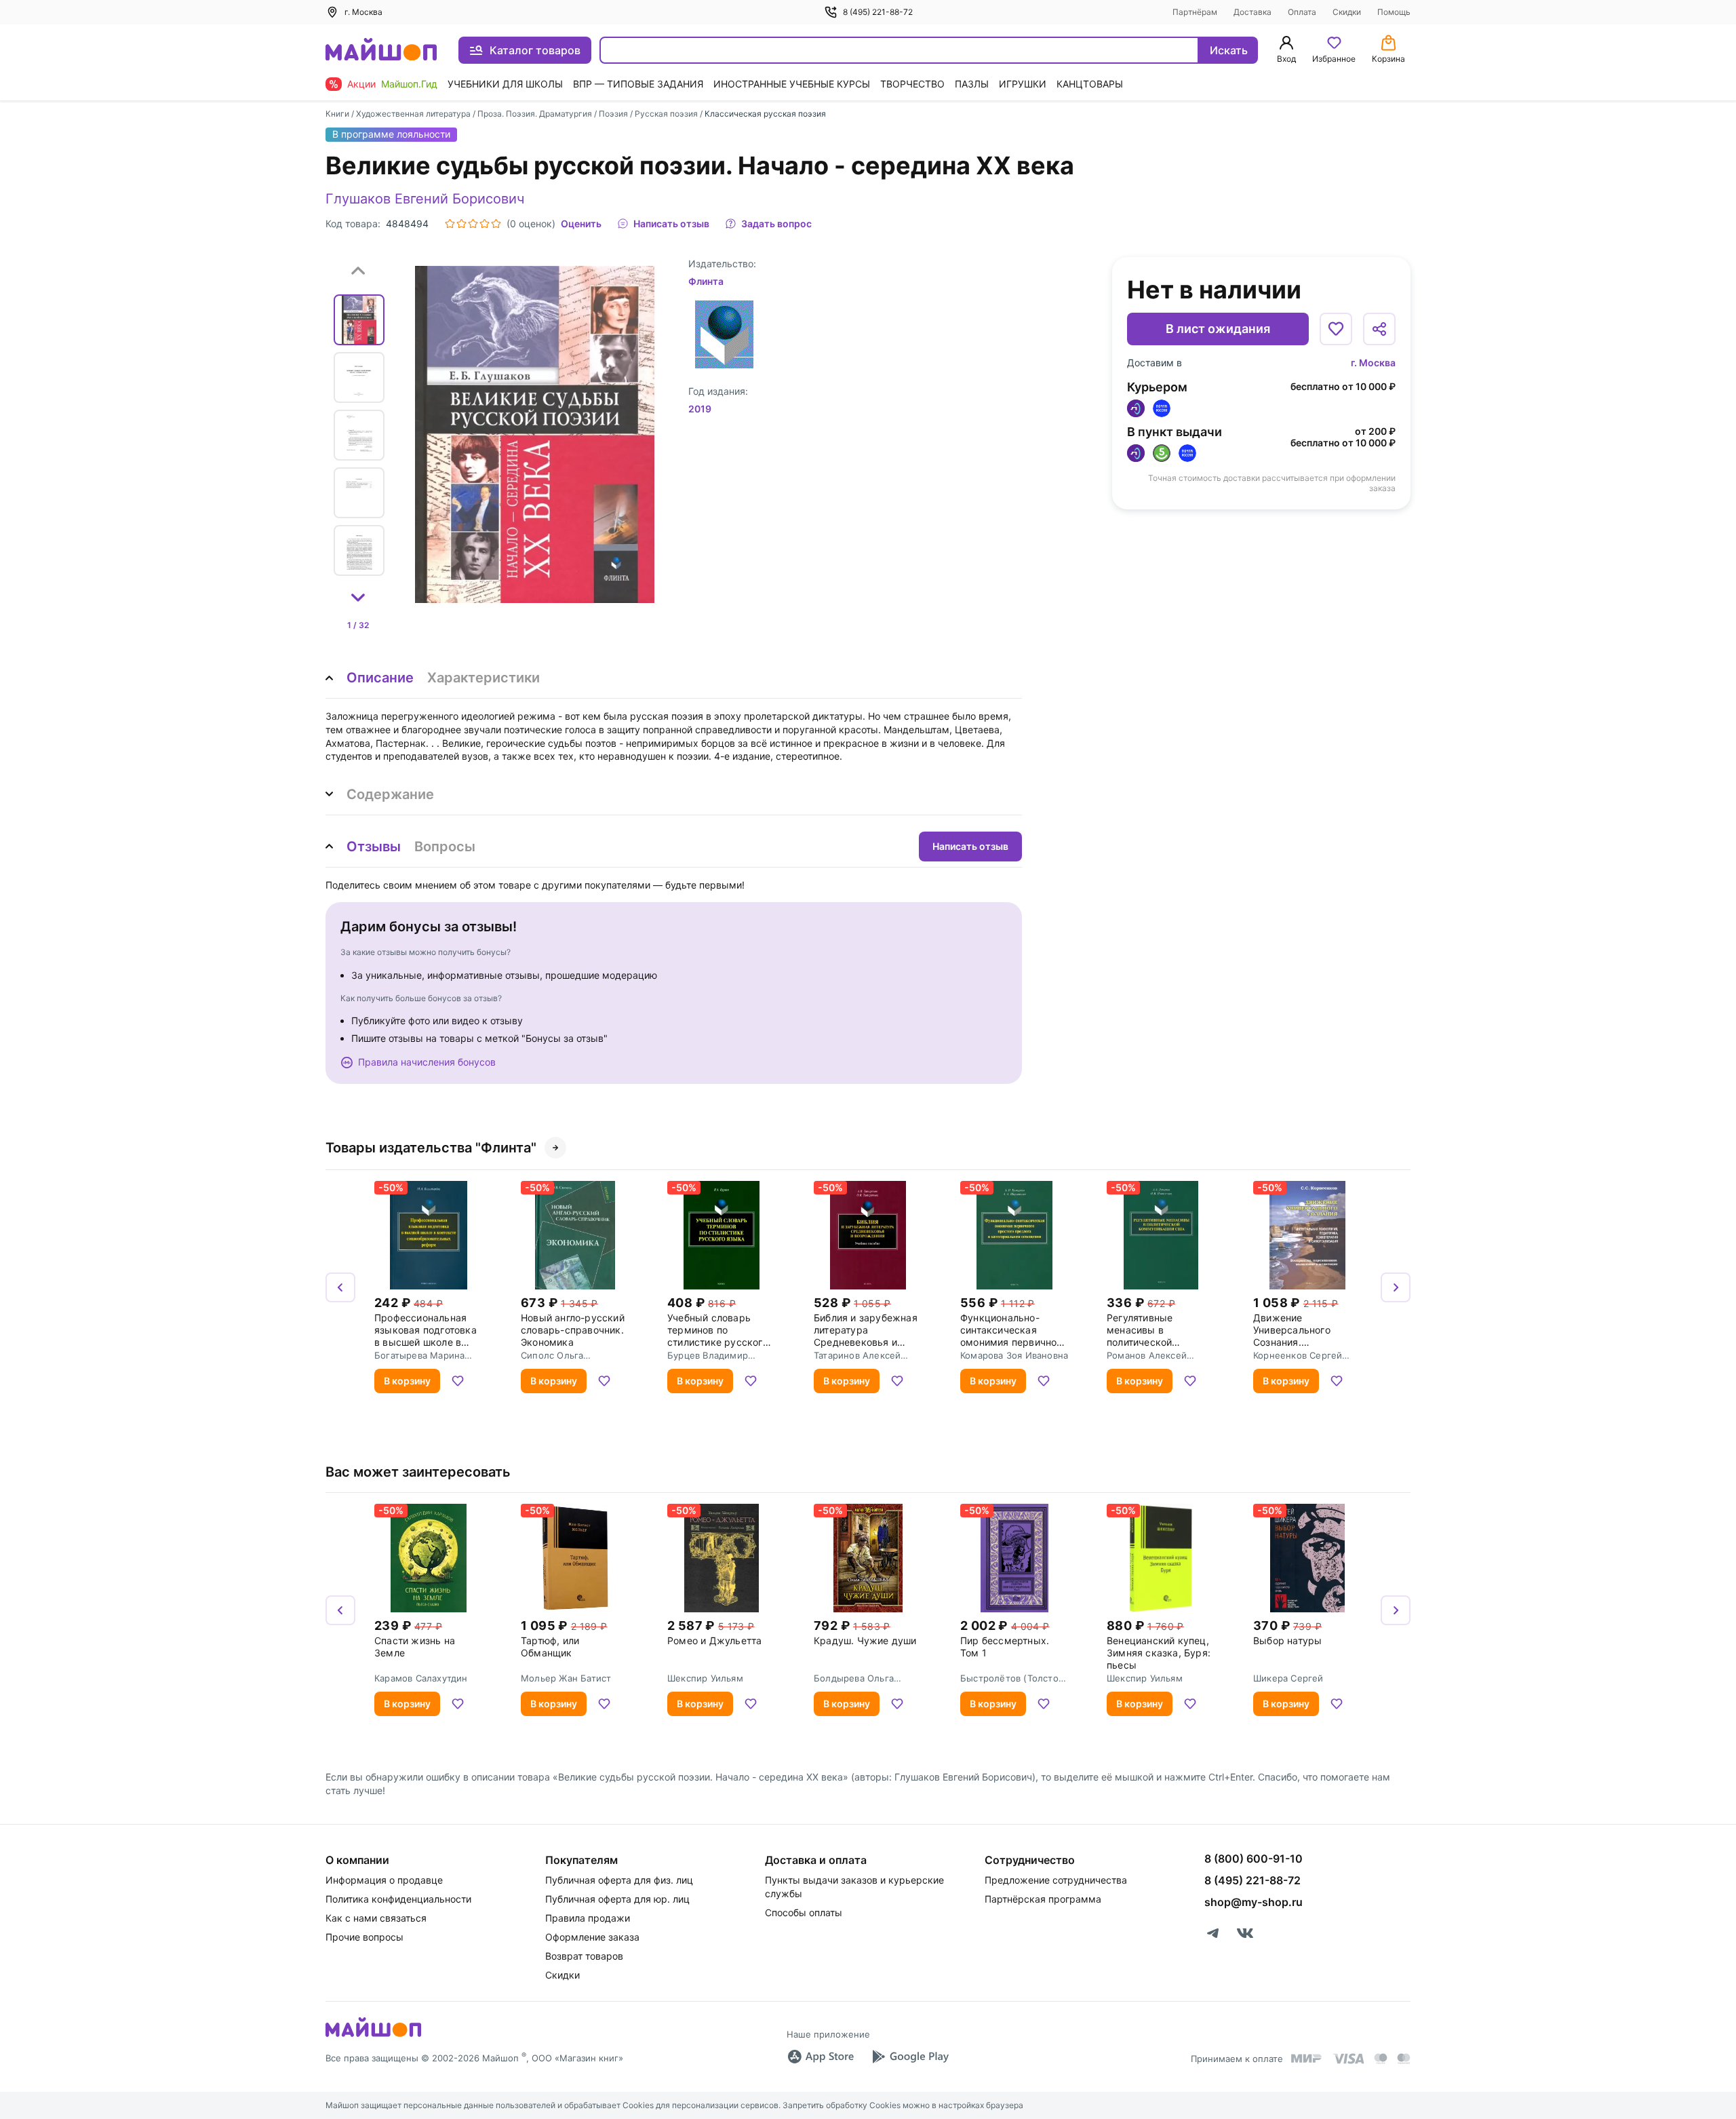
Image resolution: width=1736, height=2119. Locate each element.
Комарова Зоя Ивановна (1014, 1355)
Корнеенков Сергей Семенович (1298, 1355)
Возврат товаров (584, 1956)
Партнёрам (1195, 12)
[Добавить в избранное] (1336, 329)
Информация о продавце (384, 1880)
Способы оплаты (804, 1912)
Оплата (1302, 12)
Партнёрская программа (1043, 1899)
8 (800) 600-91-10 (1254, 1859)
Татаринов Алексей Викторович (857, 1355)
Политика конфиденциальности (398, 1899)
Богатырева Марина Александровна (419, 1355)
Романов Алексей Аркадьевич (1147, 1355)
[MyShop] (373, 2036)
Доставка (1252, 12)
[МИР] (1307, 2058)
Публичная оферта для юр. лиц (617, 1899)
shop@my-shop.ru (1254, 1902)
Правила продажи (588, 1918)
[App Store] (821, 2057)
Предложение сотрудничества (1056, 1880)
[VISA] (1348, 2059)
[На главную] (381, 51)
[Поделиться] (1379, 329)
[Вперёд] (1396, 1287)
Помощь (1394, 12)
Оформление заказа (592, 1937)
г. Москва (1373, 363)
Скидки (1347, 12)
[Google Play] (910, 2057)
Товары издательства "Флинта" (431, 1148)
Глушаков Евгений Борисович (425, 199)
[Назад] (340, 1287)
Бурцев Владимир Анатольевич (708, 1355)
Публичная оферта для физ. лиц (619, 1880)
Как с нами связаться (376, 1918)
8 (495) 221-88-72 (878, 12)
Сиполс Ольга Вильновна (552, 1355)
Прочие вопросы (364, 1937)
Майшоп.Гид (409, 84)
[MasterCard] (1381, 2059)
